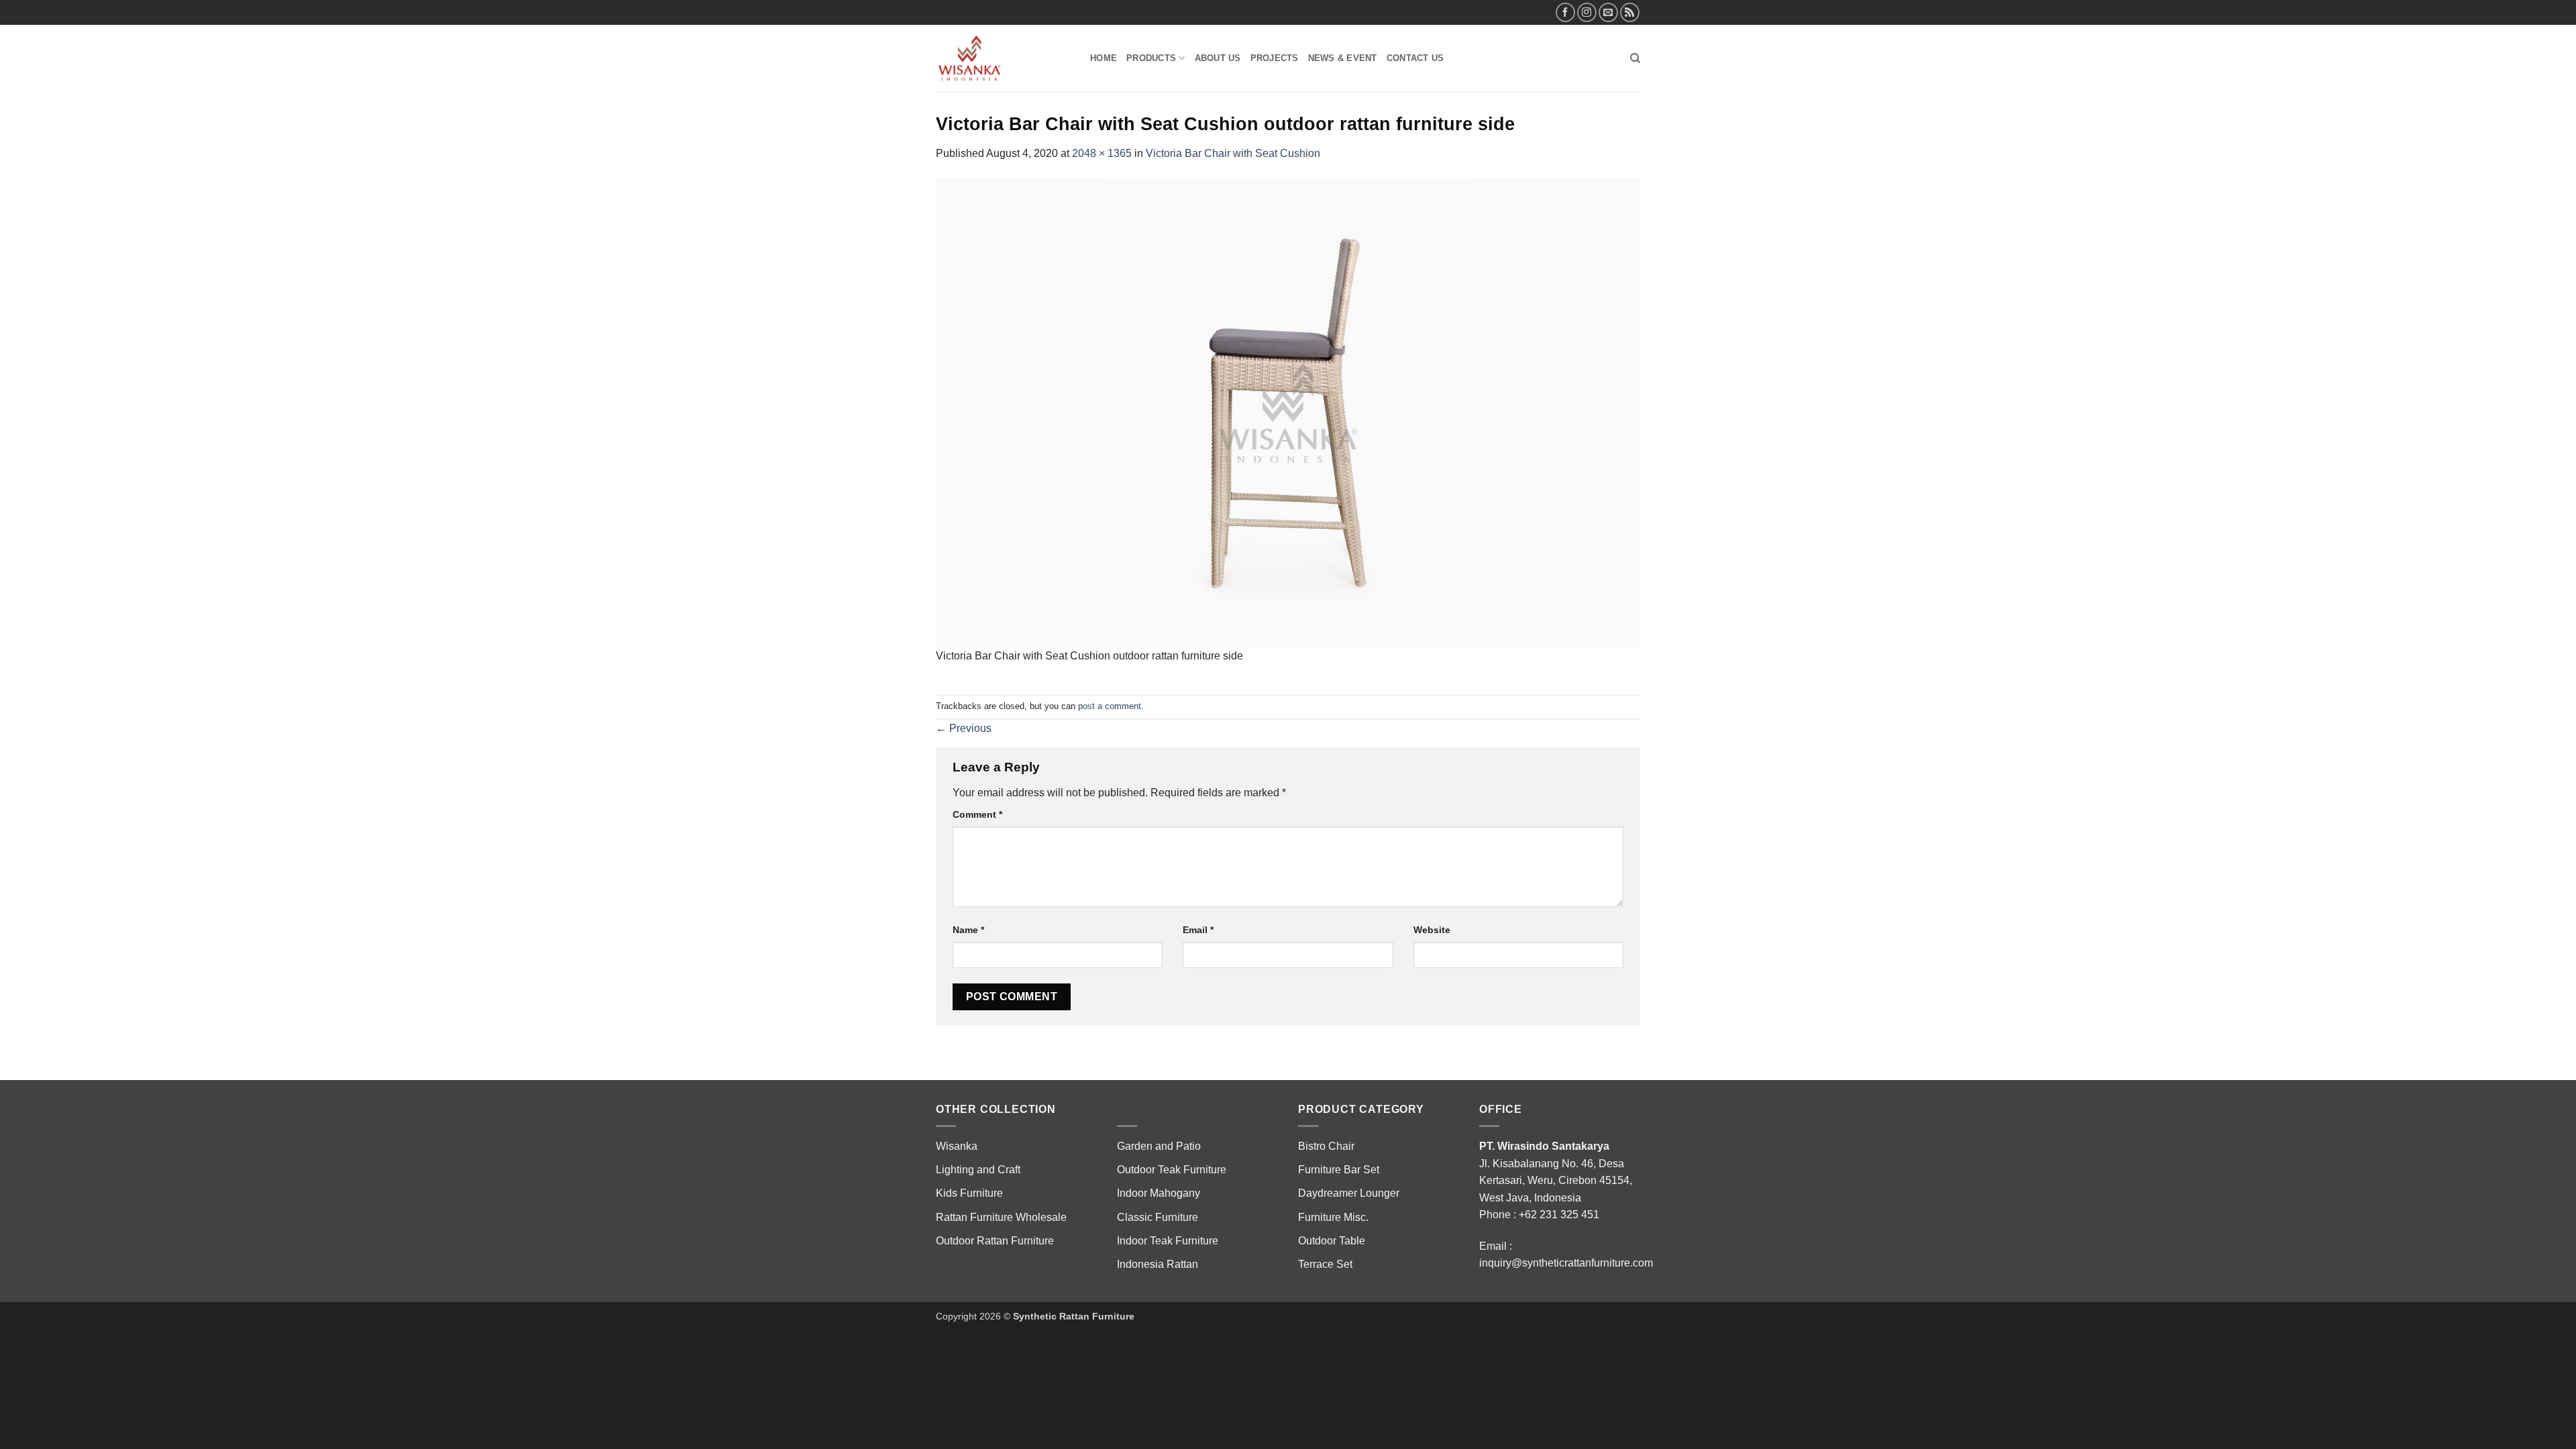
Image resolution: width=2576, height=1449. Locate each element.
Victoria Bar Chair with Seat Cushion (1233, 153)
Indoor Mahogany (1159, 1193)
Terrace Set (1325, 1264)
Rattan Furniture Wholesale (1001, 1217)
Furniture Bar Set (1339, 1170)
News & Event (1343, 58)
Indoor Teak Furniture (1168, 1241)
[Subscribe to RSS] (1630, 12)
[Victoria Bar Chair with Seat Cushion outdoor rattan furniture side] (1288, 412)
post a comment (1110, 706)
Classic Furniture (1158, 1217)
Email (1198, 930)
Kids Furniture (969, 1193)
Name (968, 930)
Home (1104, 58)
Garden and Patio (1159, 1146)
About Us (1218, 58)
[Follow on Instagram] (1587, 12)
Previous (964, 728)
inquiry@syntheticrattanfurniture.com (1566, 1263)
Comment (977, 814)
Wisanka (958, 1146)
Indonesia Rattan (1158, 1264)
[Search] (1635, 58)
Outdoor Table (1332, 1241)
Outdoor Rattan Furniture (995, 1241)
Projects (1275, 58)
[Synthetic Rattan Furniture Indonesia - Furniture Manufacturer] (1003, 58)
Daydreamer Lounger (1349, 1193)
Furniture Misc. (1333, 1217)
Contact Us (1415, 58)
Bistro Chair (1326, 1146)
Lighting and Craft (978, 1170)
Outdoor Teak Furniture (1172, 1170)
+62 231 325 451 (1559, 1215)
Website (1432, 930)
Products (1151, 58)
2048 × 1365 (1102, 153)
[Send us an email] (1608, 12)
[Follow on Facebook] (1565, 12)
